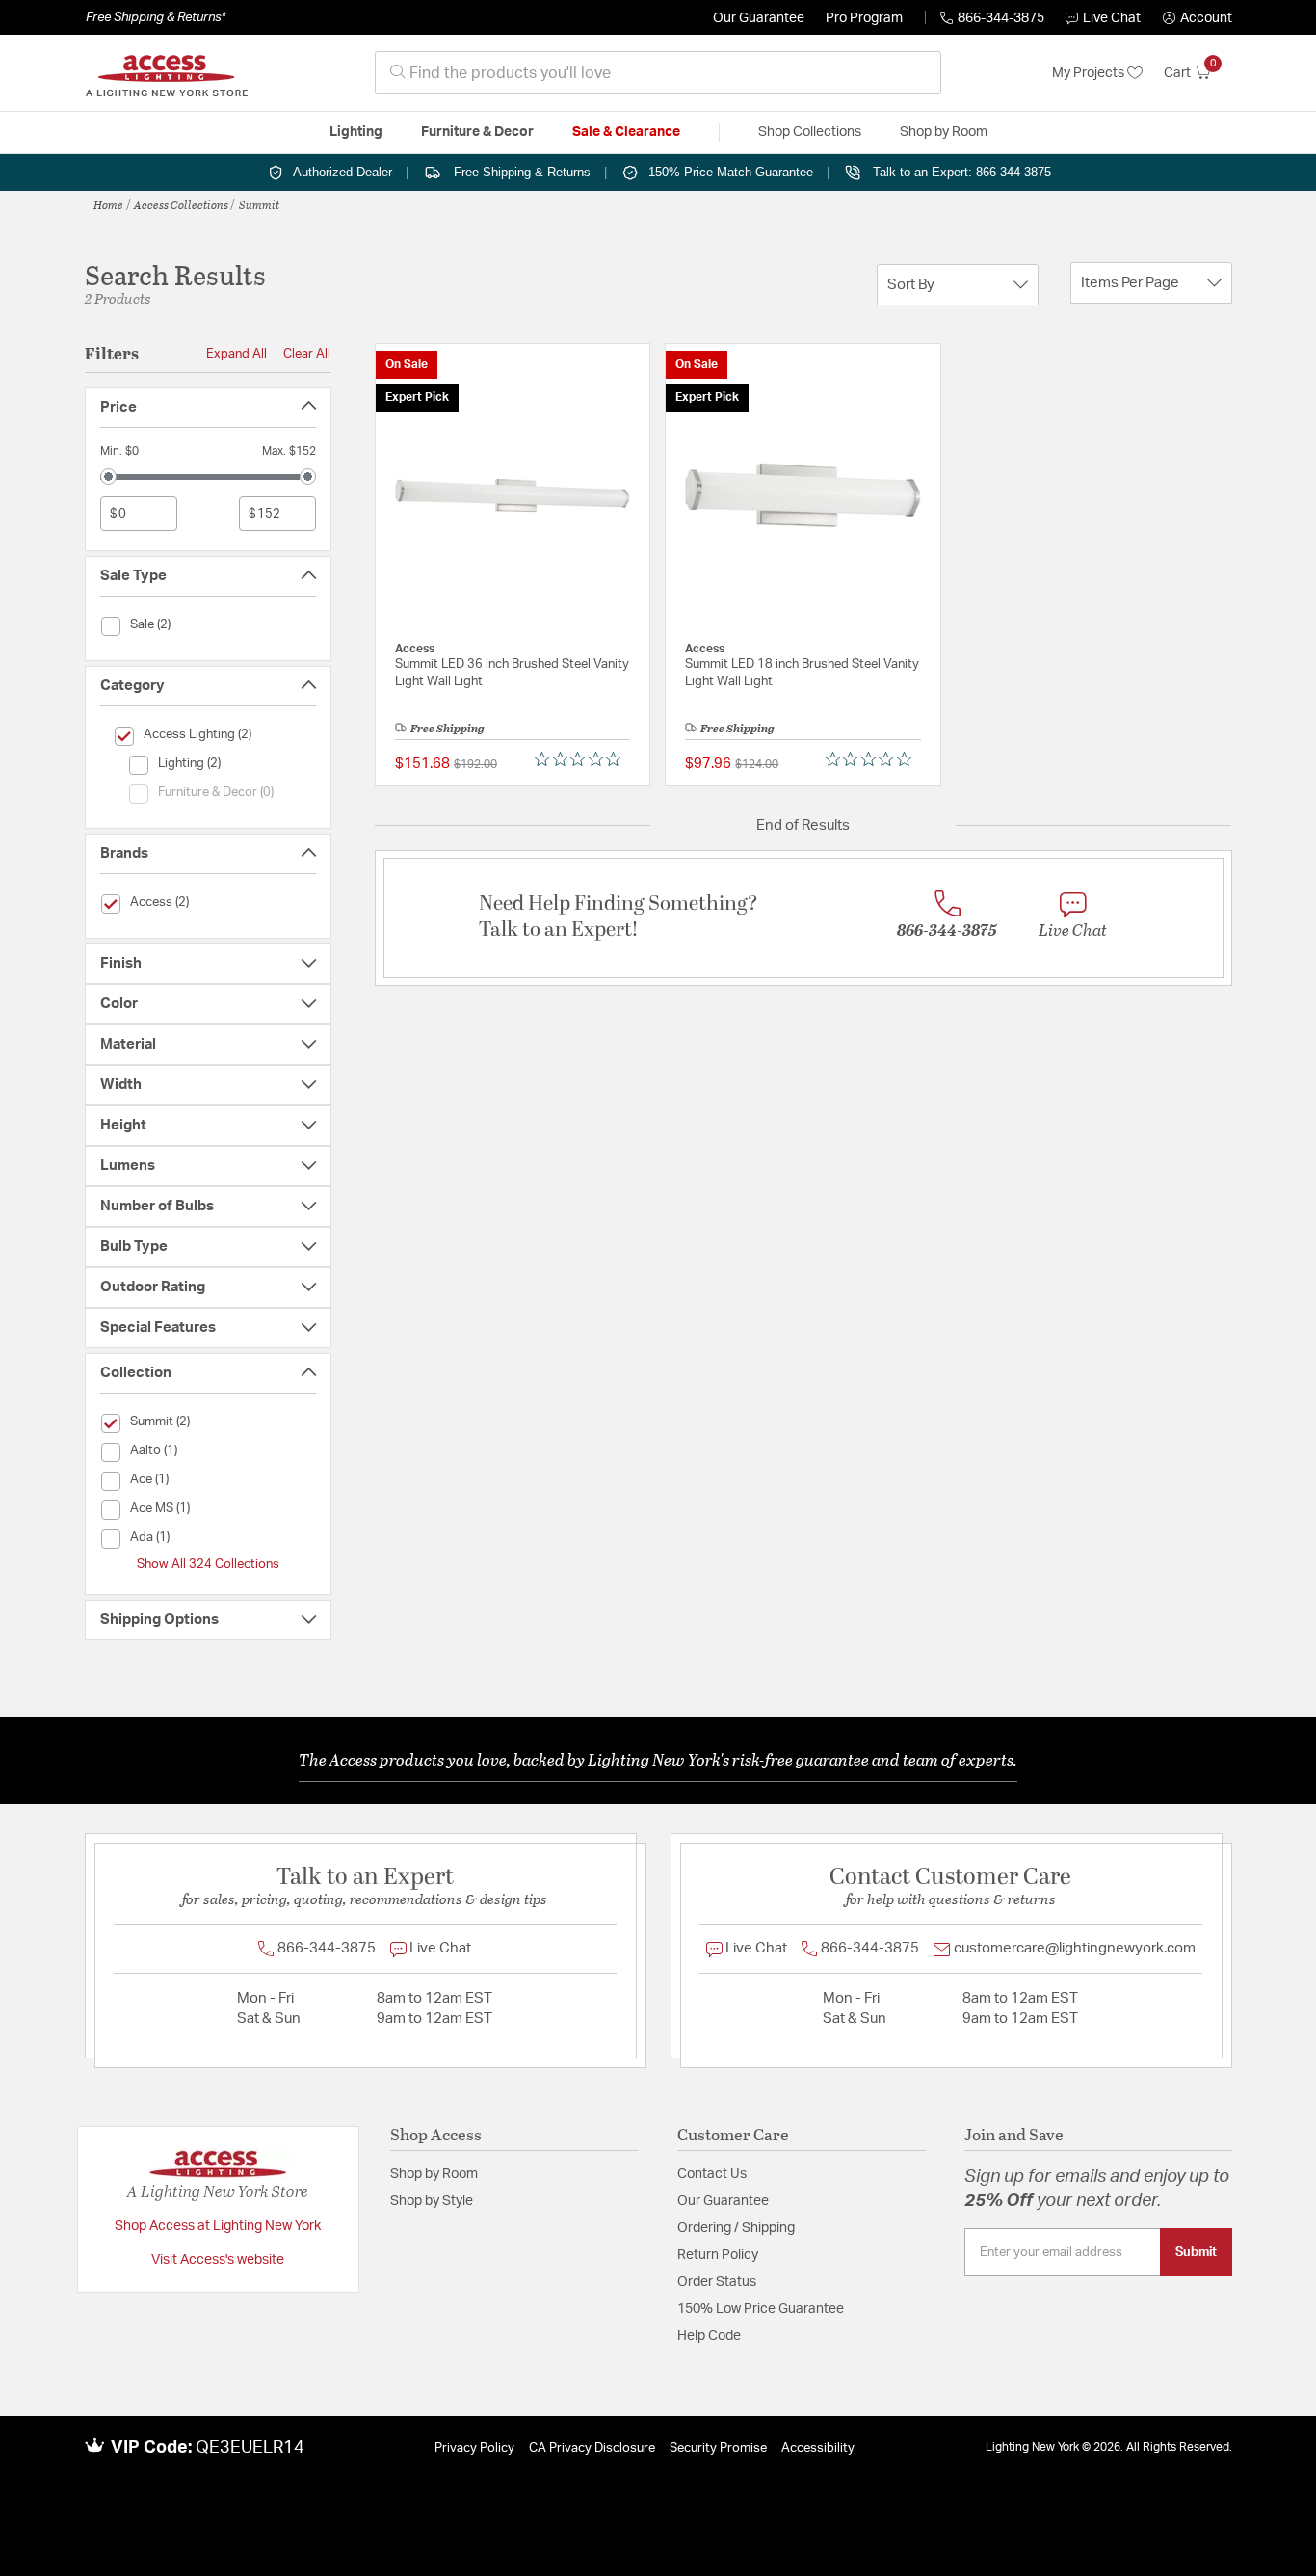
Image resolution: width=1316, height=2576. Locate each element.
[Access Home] (167, 73)
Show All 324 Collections (208, 1564)
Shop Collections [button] (810, 132)
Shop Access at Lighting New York (218, 2226)
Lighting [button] (356, 132)
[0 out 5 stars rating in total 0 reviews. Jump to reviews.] (582, 759)
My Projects (1090, 73)
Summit (259, 204)
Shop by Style (432, 2201)
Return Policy (718, 2255)
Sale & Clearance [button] (626, 132)
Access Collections (181, 204)
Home (108, 204)
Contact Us (712, 2174)
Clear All (307, 354)
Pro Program (864, 18)
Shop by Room (434, 2174)
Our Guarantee (759, 18)
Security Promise (718, 2448)
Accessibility (818, 2448)
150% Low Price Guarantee (761, 2309)
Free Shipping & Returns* (156, 17)
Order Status (717, 2282)
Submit (1196, 2252)
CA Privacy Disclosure (592, 2448)
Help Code (709, 2336)
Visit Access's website (218, 2260)
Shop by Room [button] (944, 132)
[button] (1198, 18)
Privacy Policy (474, 2448)
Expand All (237, 354)
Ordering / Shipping (736, 2228)
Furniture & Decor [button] (477, 132)
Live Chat (1112, 18)
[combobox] (658, 73)
